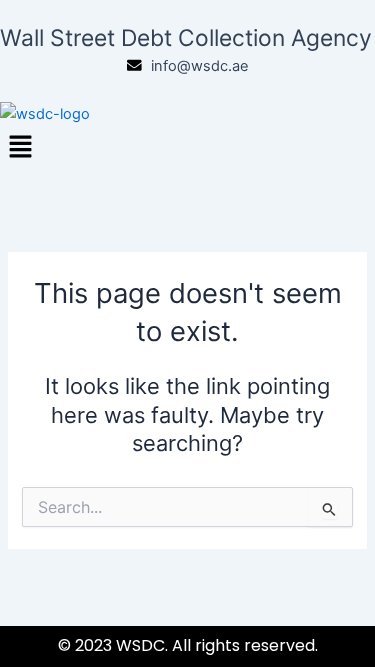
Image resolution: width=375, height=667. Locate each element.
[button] (187, 147)
